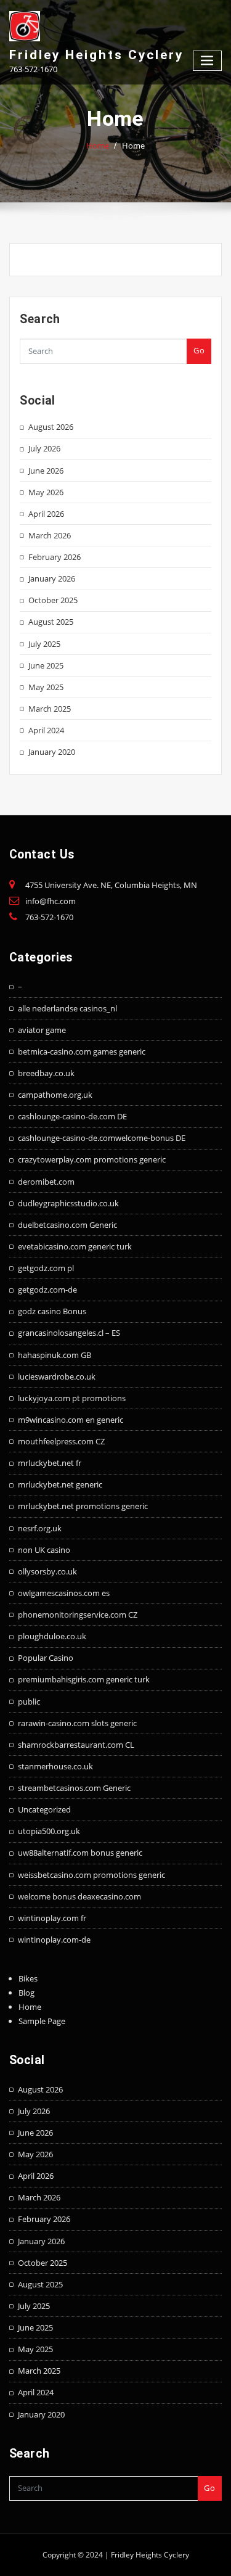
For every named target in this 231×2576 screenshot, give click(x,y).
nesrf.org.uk (40, 1528)
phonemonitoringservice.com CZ (78, 1615)
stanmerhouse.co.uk (55, 1766)
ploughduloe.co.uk (52, 1636)
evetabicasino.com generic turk (75, 1246)
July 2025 (44, 644)
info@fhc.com (51, 901)
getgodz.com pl (46, 1268)
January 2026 (52, 578)
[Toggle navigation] (208, 61)
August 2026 (51, 427)
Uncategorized (44, 1809)
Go (199, 350)
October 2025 (53, 600)
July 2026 (44, 448)
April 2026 (46, 514)
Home (98, 146)
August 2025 (51, 622)
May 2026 (46, 492)
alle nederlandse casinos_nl (67, 1008)
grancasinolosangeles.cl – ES (69, 1333)
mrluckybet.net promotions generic (83, 1506)
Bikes (28, 1978)
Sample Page (42, 2021)
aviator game (42, 1030)
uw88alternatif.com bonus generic (80, 1853)
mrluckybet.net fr (50, 1463)
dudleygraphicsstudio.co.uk (68, 1203)
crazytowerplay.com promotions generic (92, 1159)
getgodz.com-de (47, 1290)
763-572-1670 (49, 917)
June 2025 (46, 665)
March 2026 (50, 535)
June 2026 (46, 471)
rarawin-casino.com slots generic (77, 1723)
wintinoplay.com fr (52, 1918)
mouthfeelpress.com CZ (61, 1441)
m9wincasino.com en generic (71, 1420)
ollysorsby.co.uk (47, 1571)
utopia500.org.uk (49, 1831)
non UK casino (44, 1550)
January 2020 (52, 752)
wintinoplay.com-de (54, 1940)
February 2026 (55, 557)
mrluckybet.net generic (60, 1484)
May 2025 (46, 687)
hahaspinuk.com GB (55, 1355)
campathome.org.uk (55, 1095)
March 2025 (50, 709)
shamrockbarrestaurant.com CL (76, 1745)
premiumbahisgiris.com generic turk (84, 1679)
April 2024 (46, 730)
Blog (26, 1993)
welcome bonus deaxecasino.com (79, 1896)
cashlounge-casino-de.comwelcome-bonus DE (102, 1138)
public (29, 1702)
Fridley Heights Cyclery (96, 55)
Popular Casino (46, 1658)
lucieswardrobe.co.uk (57, 1376)
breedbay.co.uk (46, 1073)
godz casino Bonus (52, 1311)
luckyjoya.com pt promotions (72, 1398)
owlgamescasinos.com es (64, 1593)
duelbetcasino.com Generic (67, 1225)
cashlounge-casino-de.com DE (72, 1116)
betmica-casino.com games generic (82, 1051)
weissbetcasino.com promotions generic (91, 1875)
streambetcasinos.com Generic (74, 1788)
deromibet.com (46, 1182)
